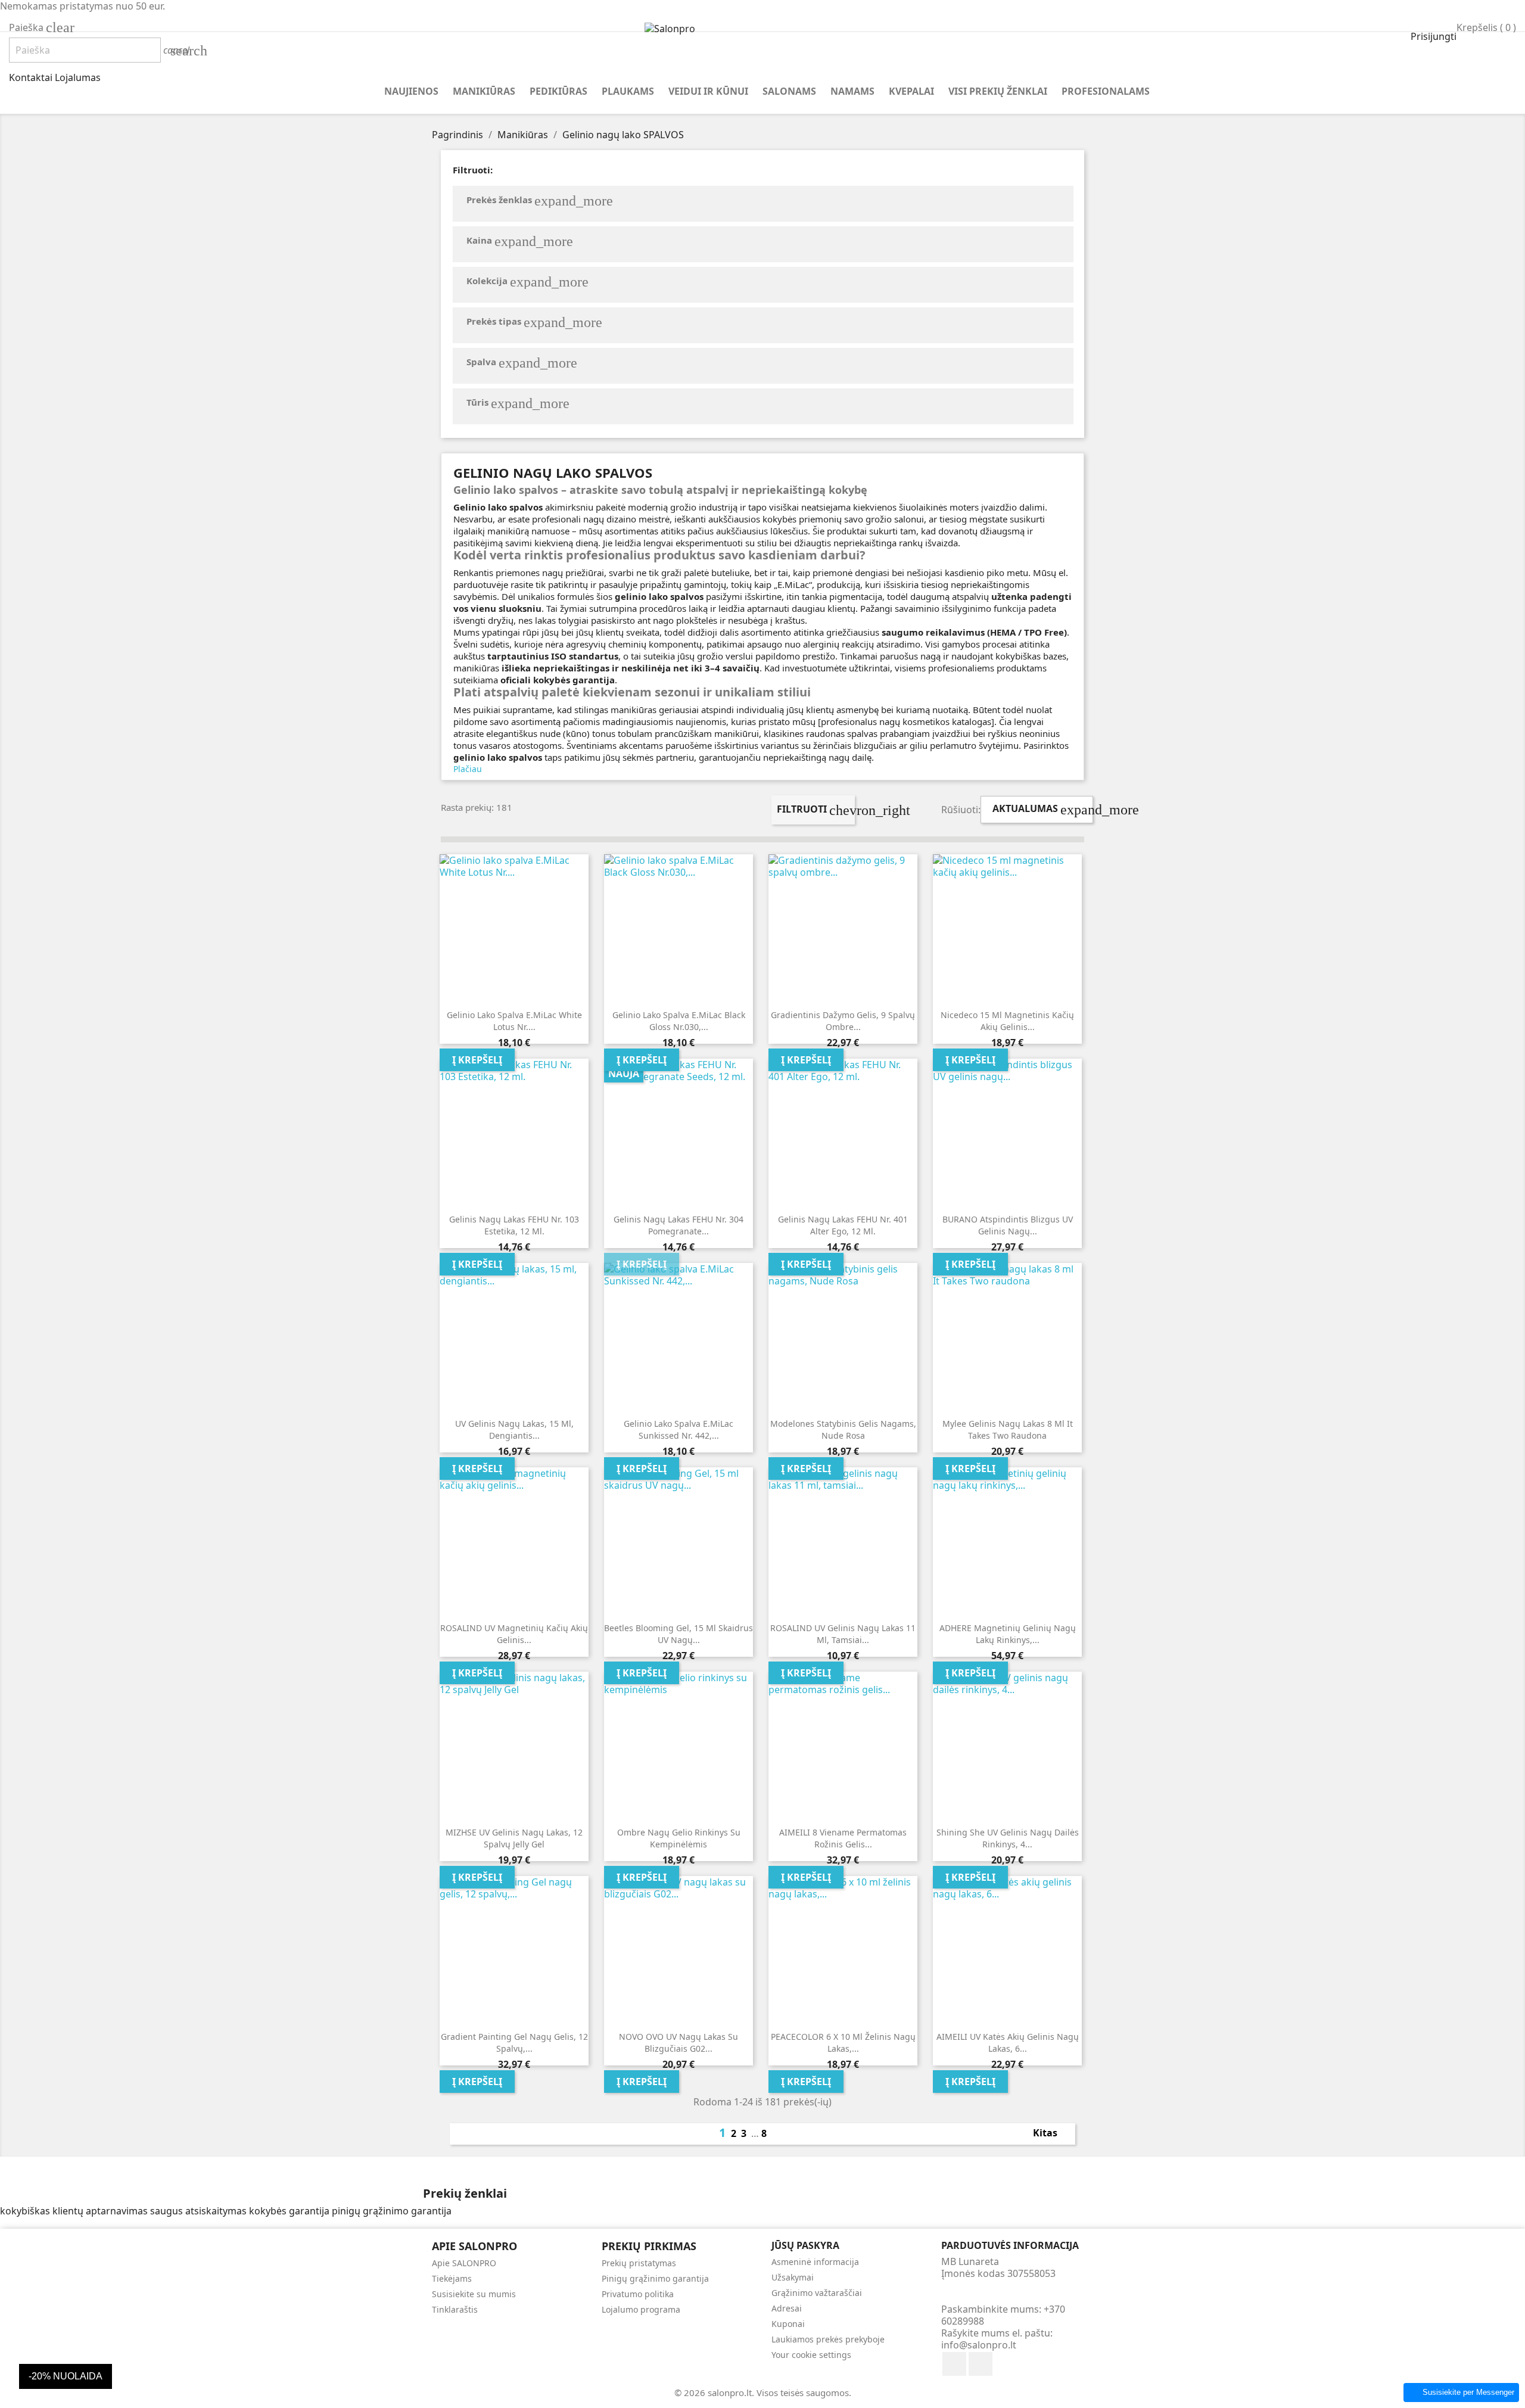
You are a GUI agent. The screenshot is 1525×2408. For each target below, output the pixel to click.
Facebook (954, 2364)
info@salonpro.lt (979, 2345)
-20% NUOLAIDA (66, 2376)
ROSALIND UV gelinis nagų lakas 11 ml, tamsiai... (843, 1634)
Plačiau (468, 769)
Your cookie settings (811, 2355)
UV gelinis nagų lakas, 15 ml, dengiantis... (514, 1429)
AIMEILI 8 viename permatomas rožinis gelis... (843, 1838)
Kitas (1052, 2134)
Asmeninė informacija (815, 2262)
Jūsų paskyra (805, 2245)
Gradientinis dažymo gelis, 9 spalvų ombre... (843, 1021)
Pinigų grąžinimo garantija (655, 2278)
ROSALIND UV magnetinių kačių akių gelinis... (514, 1634)
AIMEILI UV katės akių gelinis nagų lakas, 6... (1008, 2043)
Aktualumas (1043, 810)
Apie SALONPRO (464, 2263)
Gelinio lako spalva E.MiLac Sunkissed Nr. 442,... (679, 1429)
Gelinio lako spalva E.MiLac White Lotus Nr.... (514, 1021)
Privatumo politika (638, 2294)
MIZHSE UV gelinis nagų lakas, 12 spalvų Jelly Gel (514, 1838)
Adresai (787, 2308)
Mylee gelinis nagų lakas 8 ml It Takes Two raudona (1008, 1429)
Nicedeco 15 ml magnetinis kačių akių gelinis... (1007, 1021)
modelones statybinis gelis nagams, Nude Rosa (843, 1429)
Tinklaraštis (455, 2309)
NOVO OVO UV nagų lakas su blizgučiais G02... (679, 2043)
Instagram (981, 2364)
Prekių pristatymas (639, 2263)
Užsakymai (793, 2277)
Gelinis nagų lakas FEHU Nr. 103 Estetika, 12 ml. (514, 1225)
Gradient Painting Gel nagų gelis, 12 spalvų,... (514, 2043)
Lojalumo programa (641, 2309)
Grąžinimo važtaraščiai (817, 2293)
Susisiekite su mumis (474, 2294)
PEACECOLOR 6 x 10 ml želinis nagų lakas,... (843, 2043)
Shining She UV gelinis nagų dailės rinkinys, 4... (1008, 1838)
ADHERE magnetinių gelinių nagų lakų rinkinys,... (1008, 1634)
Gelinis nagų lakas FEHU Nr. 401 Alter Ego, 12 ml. (843, 1225)
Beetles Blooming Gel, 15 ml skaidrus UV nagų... (679, 1634)
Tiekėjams (452, 2278)
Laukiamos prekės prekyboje (828, 2339)
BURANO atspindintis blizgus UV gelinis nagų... (1008, 1225)
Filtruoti (816, 810)
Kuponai (788, 2324)
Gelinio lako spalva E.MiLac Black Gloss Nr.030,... (679, 1021)
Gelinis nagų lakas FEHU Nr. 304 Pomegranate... (679, 1225)
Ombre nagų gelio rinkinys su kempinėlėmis (679, 1838)
